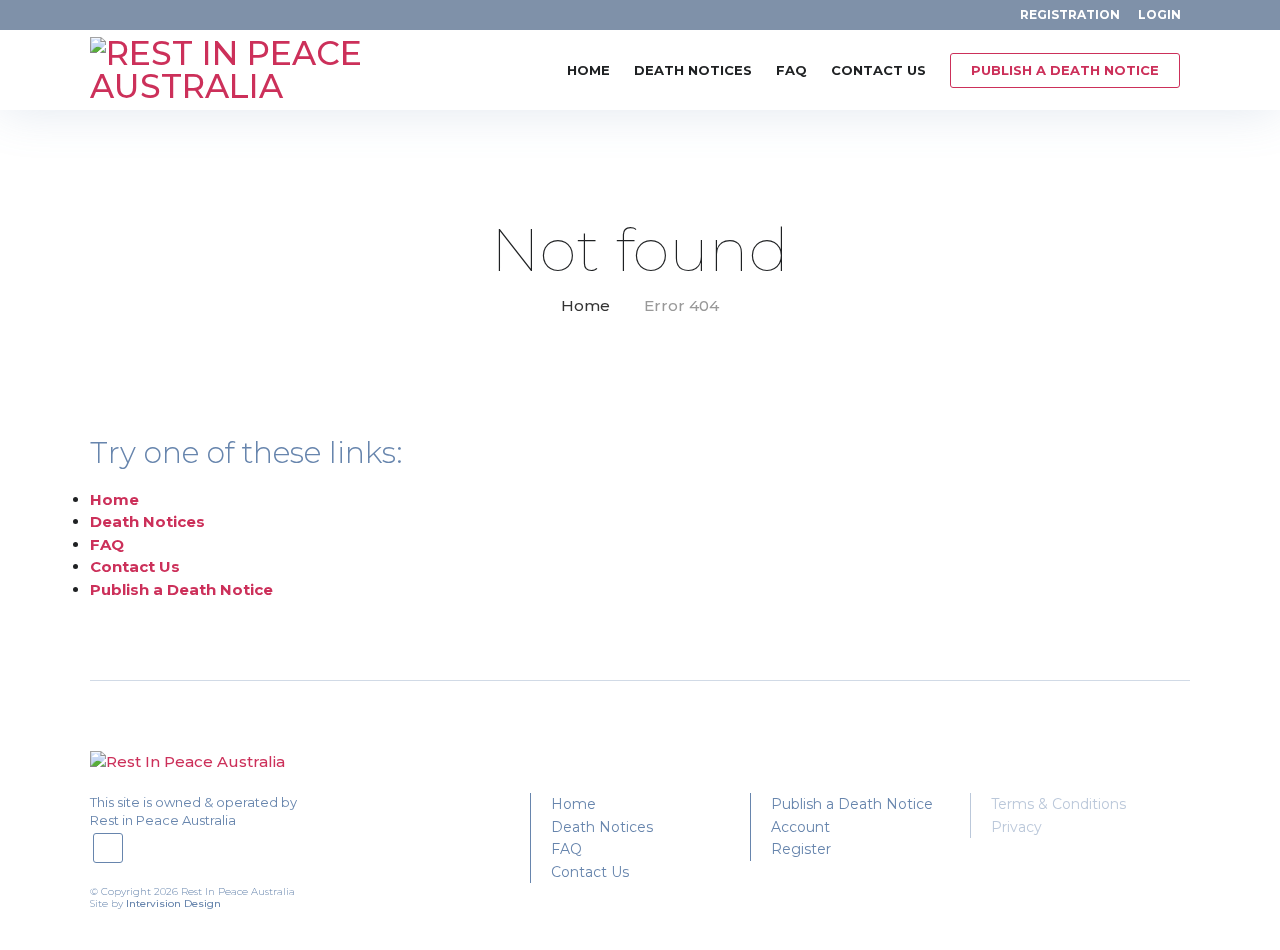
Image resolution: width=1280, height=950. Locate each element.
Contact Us (878, 70)
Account (800, 827)
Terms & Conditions (1058, 804)
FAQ (791, 70)
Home (588, 70)
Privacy (1016, 827)
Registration (1070, 14)
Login (1159, 14)
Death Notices (693, 70)
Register (801, 849)
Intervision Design (173, 903)
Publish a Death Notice (1065, 70)
